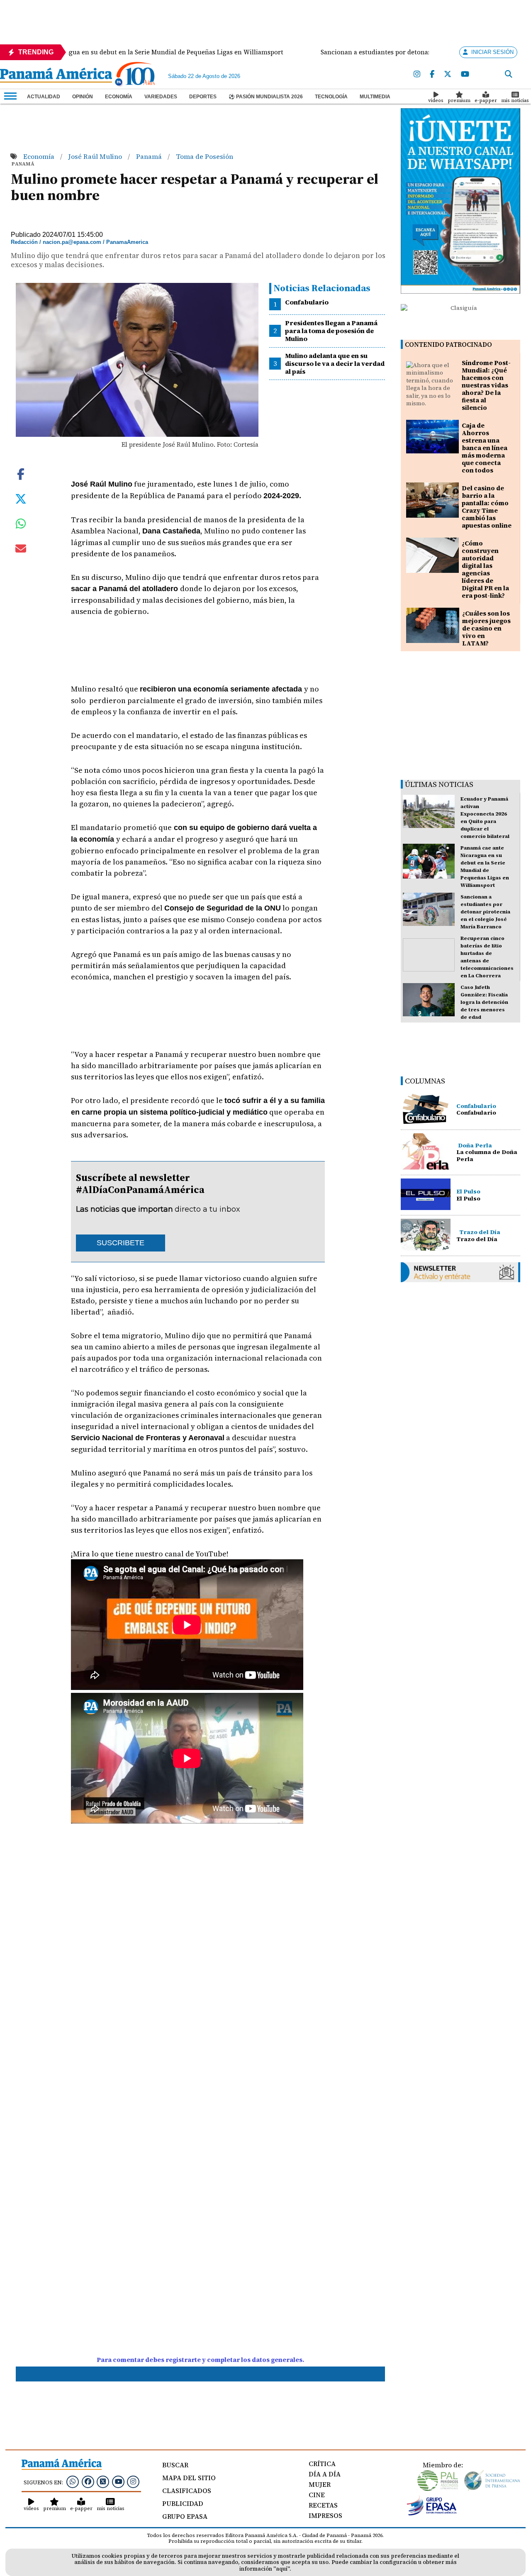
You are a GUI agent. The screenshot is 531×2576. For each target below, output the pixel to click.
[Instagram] (417, 74)
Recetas (323, 2505)
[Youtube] (465, 74)
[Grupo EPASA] (432, 2513)
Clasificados (187, 2491)
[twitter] (448, 74)
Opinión (83, 97)
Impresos (325, 2515)
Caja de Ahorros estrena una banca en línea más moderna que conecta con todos (485, 448)
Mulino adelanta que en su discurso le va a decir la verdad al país (335, 363)
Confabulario (307, 302)
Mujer (320, 2484)
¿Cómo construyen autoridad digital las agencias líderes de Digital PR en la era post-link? (485, 569)
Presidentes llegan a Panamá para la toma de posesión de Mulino (331, 331)
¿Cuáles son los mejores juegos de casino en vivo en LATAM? (486, 628)
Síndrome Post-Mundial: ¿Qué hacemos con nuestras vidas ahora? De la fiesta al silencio (486, 385)
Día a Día (325, 2474)
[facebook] (432, 74)
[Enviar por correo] (21, 550)
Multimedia (375, 97)
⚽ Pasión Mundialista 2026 (266, 97)
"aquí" (281, 2569)
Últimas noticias (439, 784)
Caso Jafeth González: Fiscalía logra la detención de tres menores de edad (484, 1002)
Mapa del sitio (189, 2478)
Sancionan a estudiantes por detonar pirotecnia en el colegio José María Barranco (485, 912)
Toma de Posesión (205, 156)
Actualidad (44, 97)
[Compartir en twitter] (21, 498)
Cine (317, 2495)
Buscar (175, 2465)
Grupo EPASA (185, 2516)
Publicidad (183, 2503)
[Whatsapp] (73, 2481)
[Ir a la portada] (56, 76)
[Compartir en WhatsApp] (21, 526)
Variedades (161, 97)
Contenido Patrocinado (448, 345)
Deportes (203, 97)
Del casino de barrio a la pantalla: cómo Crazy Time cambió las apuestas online (487, 507)
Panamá (150, 156)
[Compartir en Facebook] (21, 473)
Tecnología (331, 97)
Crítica (322, 2464)
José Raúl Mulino (96, 156)
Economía (119, 97)
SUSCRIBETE (121, 1243)
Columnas (425, 1081)
